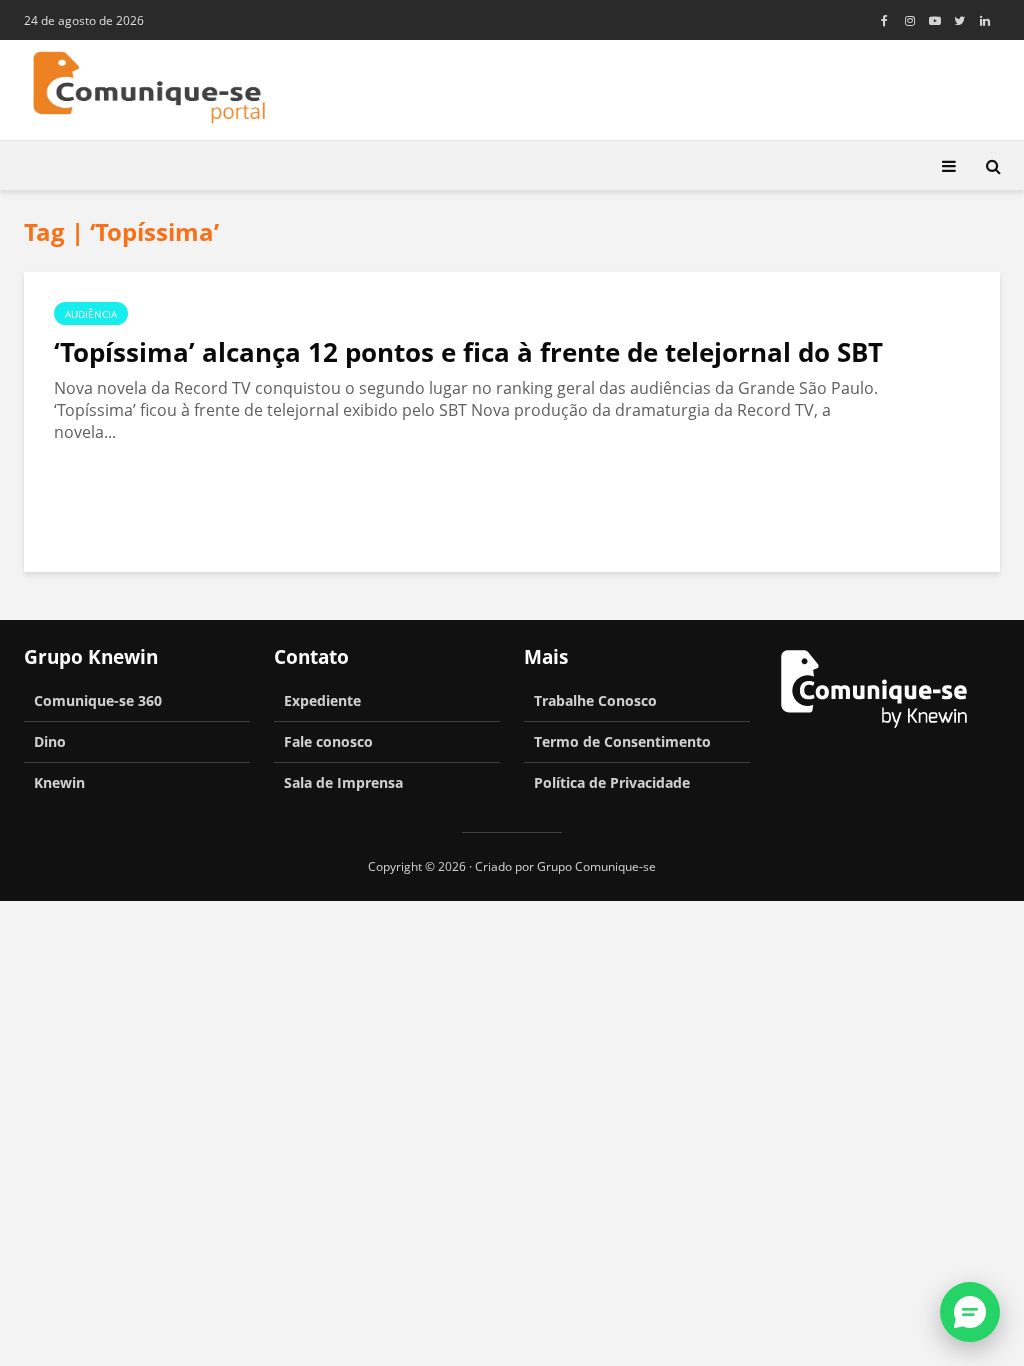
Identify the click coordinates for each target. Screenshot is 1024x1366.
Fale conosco (328, 741)
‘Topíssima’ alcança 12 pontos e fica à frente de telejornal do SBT (468, 352)
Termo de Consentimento (622, 741)
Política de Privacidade (612, 782)
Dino (50, 741)
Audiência (91, 314)
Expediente (322, 700)
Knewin (59, 782)
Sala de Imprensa (343, 782)
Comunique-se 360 (98, 700)
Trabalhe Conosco (595, 700)
